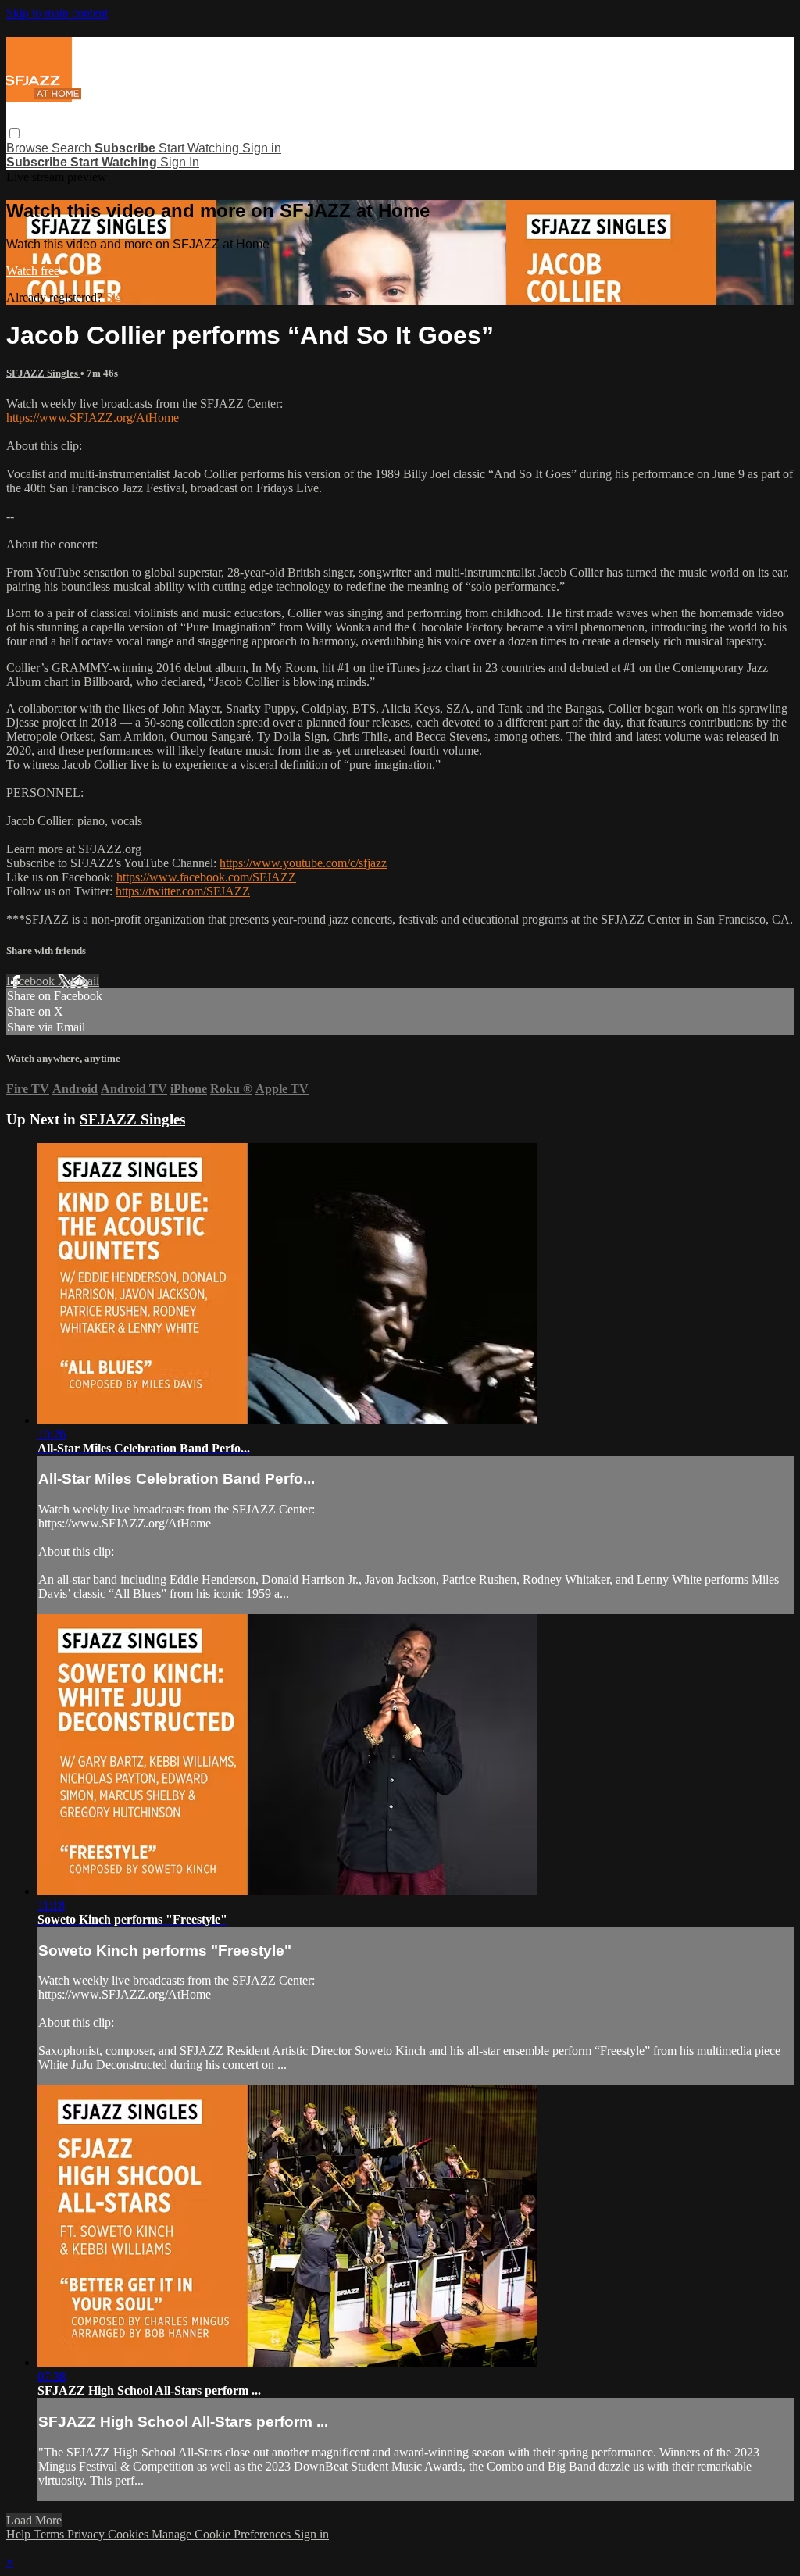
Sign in (262, 148)
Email (85, 981)
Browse (29, 148)
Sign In (180, 162)
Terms (50, 2534)
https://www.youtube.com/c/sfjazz (303, 863)
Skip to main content (57, 13)
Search (73, 148)
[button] (14, 133)
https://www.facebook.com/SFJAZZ (206, 877)
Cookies (130, 2534)
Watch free (33, 271)
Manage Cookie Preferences (223, 2534)
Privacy (87, 2534)
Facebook (32, 981)
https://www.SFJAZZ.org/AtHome (93, 418)
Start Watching (200, 148)
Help (20, 2534)
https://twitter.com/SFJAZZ (183, 891)
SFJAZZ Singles (43, 373)
